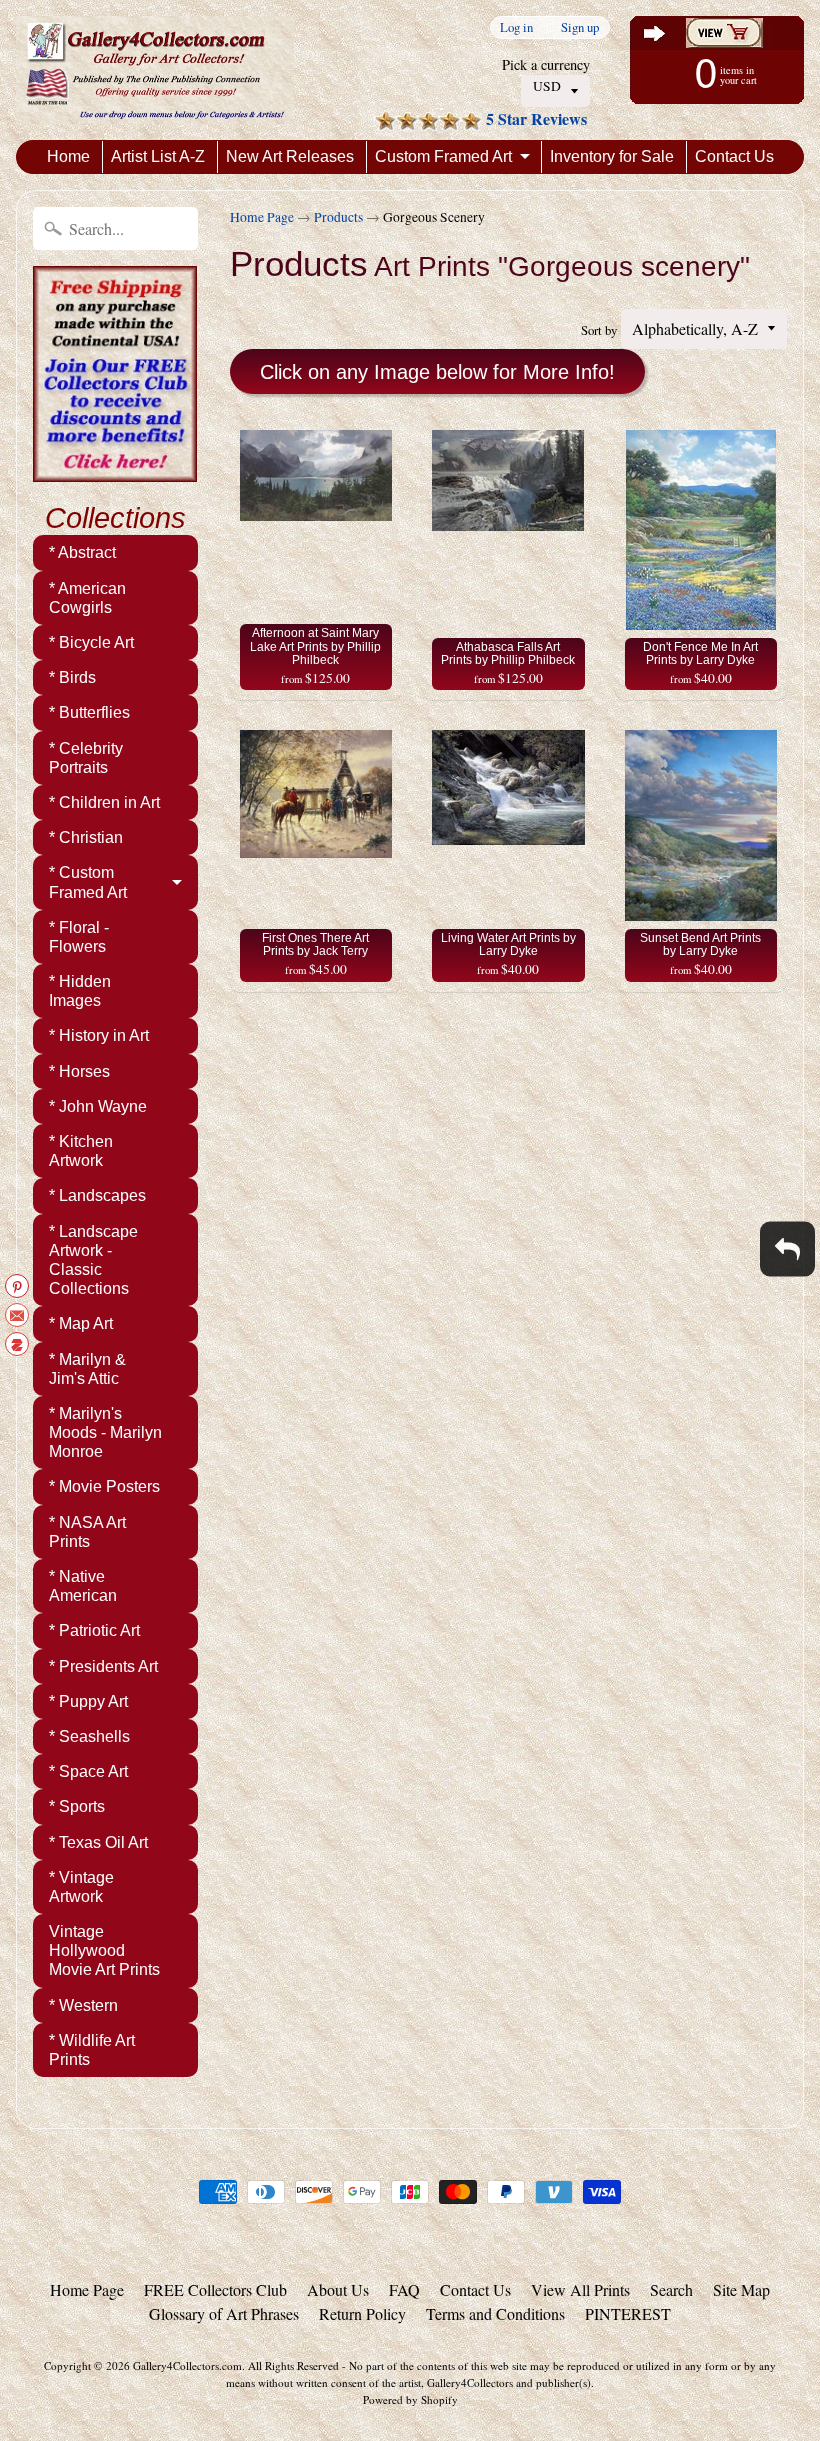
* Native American (83, 1586)
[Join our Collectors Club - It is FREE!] (115, 471)
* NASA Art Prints (87, 1532)
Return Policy (362, 2313)
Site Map (741, 2289)
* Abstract (82, 552)
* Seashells (89, 1736)
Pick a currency (546, 64)
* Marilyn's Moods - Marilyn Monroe (105, 1432)
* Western (83, 2005)
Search (671, 2289)
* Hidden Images (80, 991)
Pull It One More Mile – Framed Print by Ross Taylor (250, 2361)
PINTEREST (628, 2313)
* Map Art (81, 1323)
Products (338, 217)
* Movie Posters (104, 1486)
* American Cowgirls (87, 598)
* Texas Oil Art (98, 1842)
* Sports (77, 1806)
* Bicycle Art (91, 642)
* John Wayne (98, 1106)
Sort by (599, 330)
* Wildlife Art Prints (92, 2050)
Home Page (262, 217)
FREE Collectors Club (215, 2289)
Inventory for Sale (612, 156)
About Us (338, 2289)
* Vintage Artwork (81, 1887)
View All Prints (580, 2289)
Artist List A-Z (158, 156)
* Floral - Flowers (79, 937)
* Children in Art (104, 802)
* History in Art (99, 1035)
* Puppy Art (88, 1701)
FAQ (404, 2289)
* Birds (72, 677)
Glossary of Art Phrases (224, 2313)
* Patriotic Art (94, 1630)
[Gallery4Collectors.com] (155, 70)
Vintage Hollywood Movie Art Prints (104, 1950)
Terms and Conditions (495, 2313)
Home (68, 156)
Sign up (580, 27)
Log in (516, 27)
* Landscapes (97, 1195)
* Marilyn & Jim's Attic (87, 1369)
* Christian (86, 837)
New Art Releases (290, 156)
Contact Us (734, 156)
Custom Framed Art (443, 156)
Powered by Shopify (410, 2399)
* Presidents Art (103, 1666)
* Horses (79, 1071)
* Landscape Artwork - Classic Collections (93, 1260)
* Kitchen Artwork (81, 1151)
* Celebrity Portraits (86, 758)
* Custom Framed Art (88, 882)
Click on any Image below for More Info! (437, 372)
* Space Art (88, 1771)
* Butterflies (89, 712)
